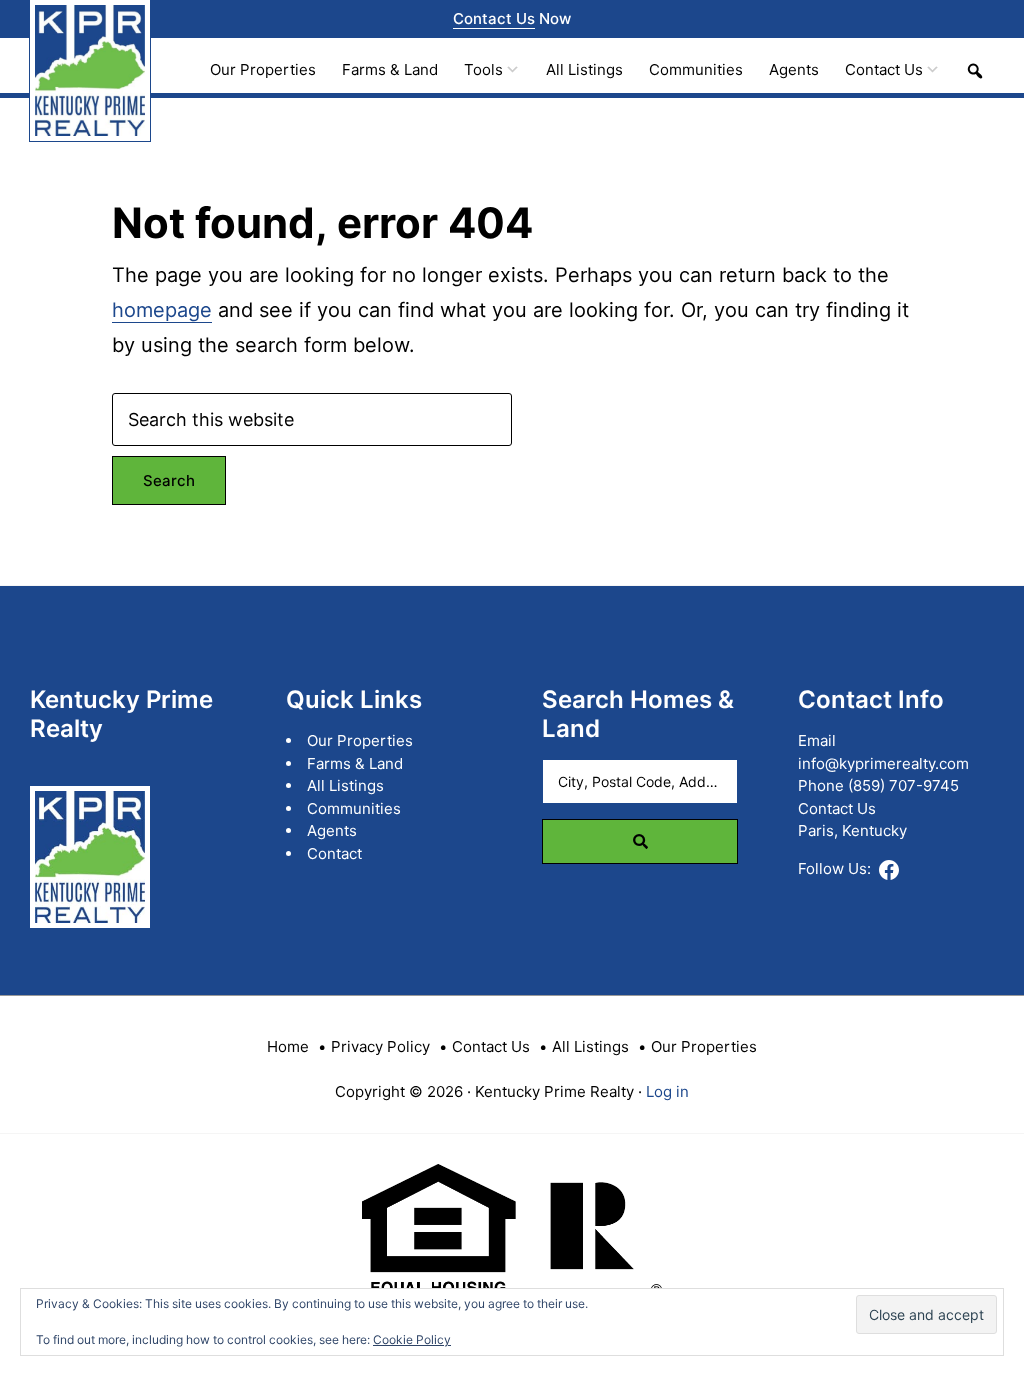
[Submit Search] (640, 841)
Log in (667, 1091)
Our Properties (360, 740)
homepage (162, 310)
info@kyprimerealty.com (883, 763)
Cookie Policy (412, 1339)
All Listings (345, 785)
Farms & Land (355, 763)
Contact (334, 853)
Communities (354, 808)
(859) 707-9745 (903, 785)
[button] (975, 71)
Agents (332, 830)
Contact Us (494, 18)
